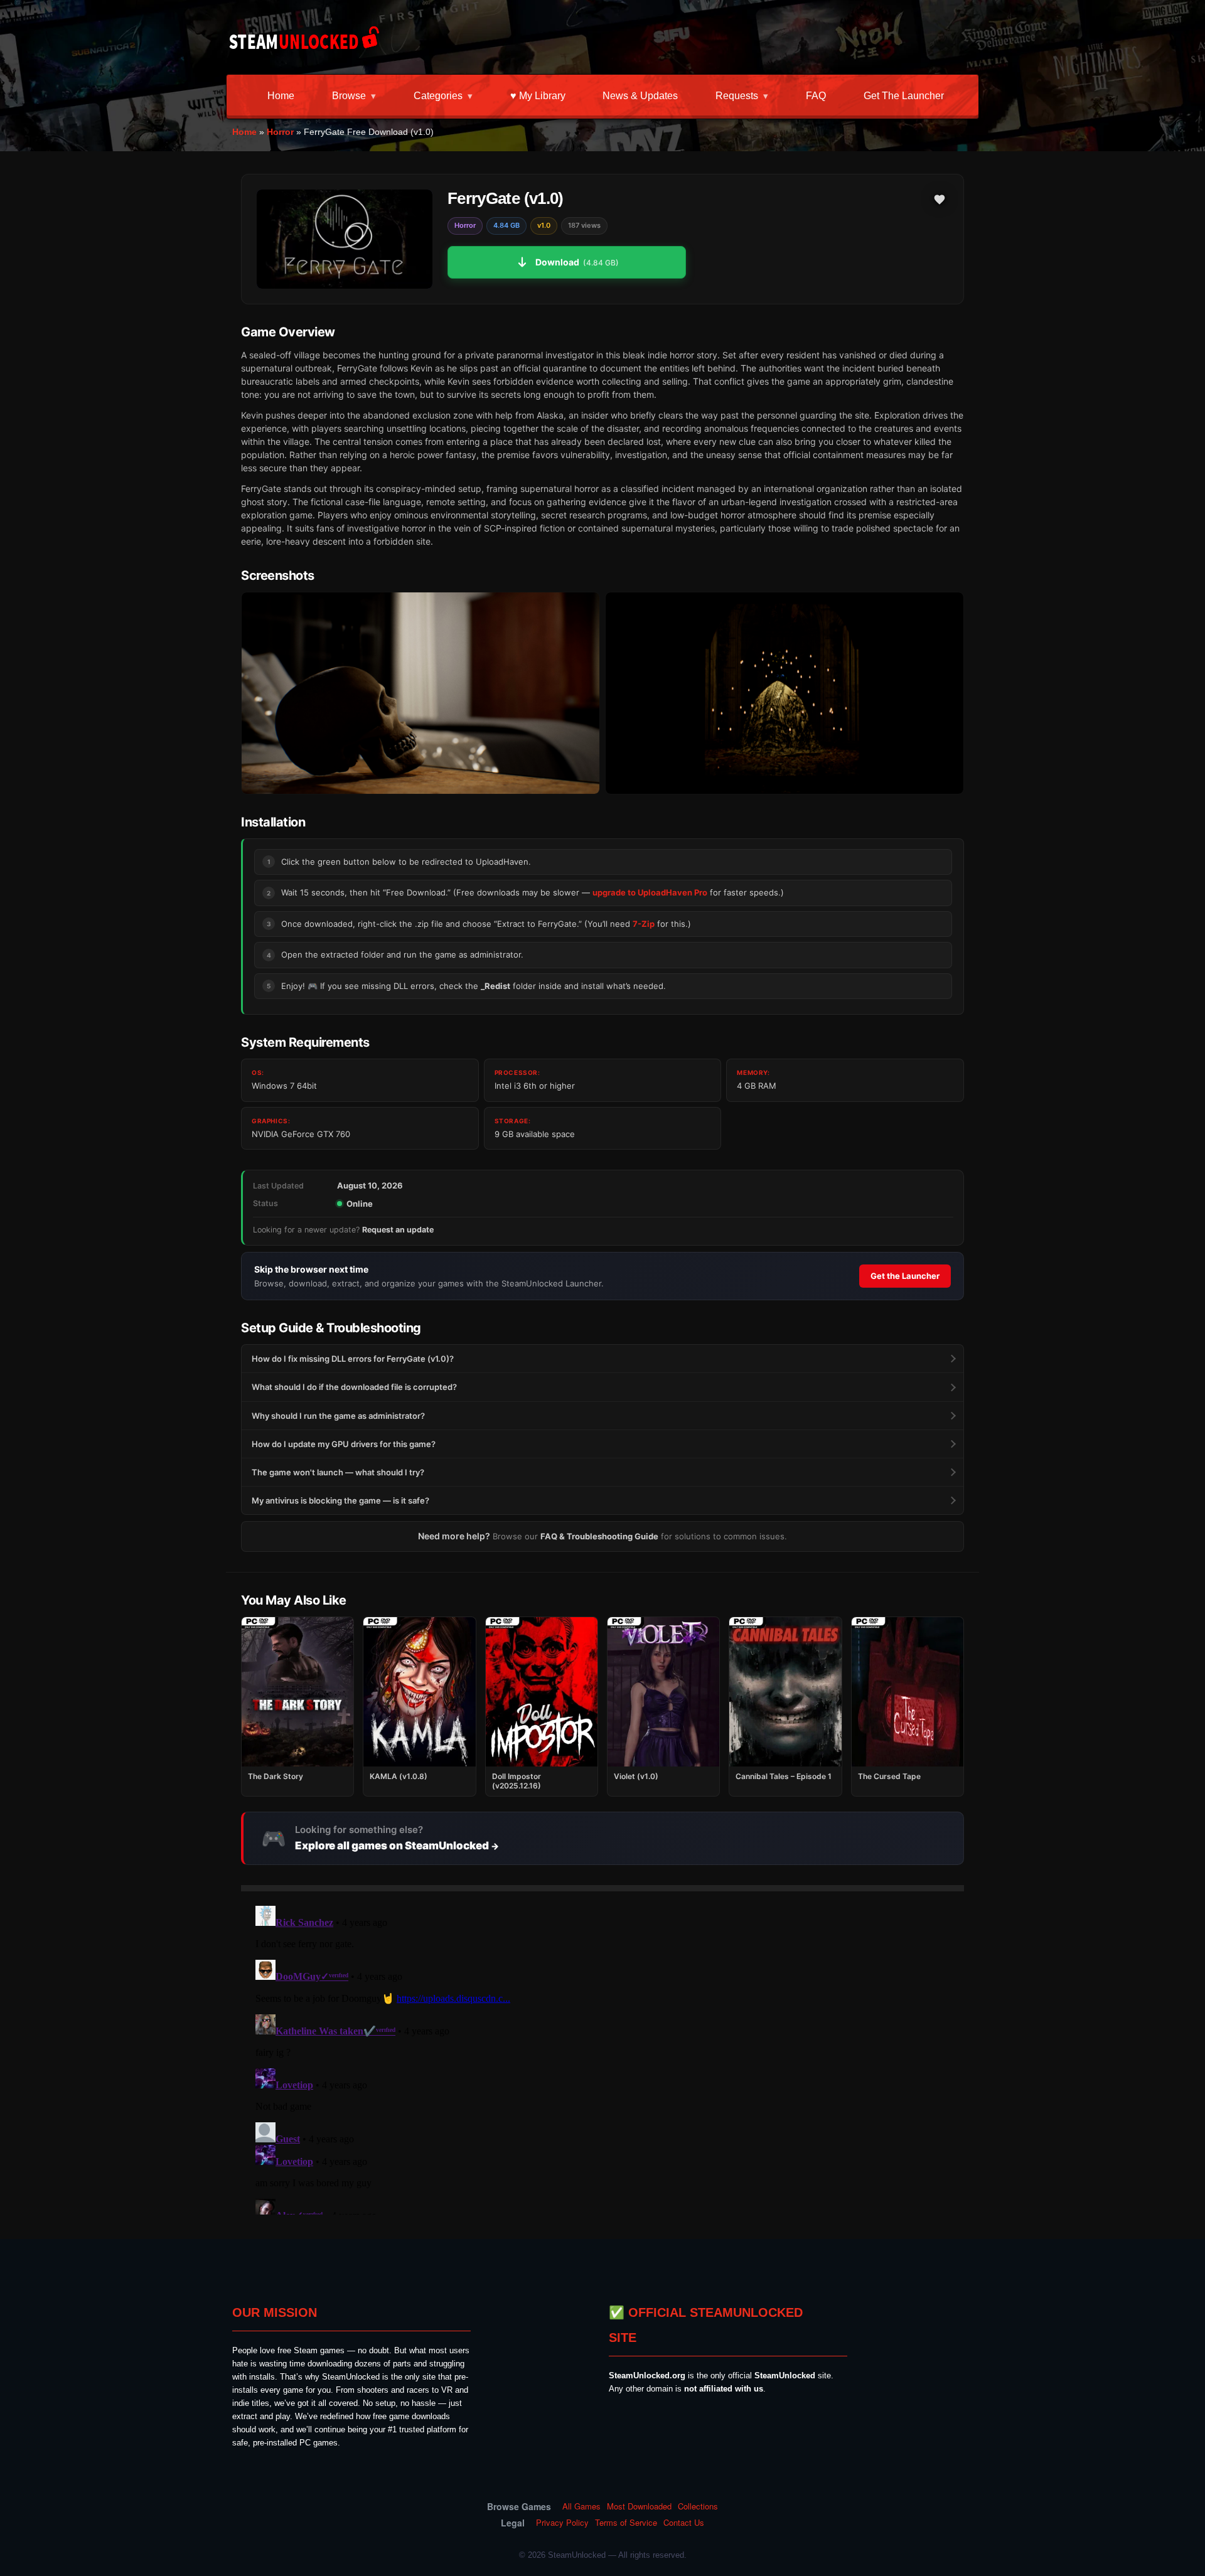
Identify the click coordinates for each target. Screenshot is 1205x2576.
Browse (349, 96)
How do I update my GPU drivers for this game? (344, 1444)
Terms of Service (626, 2523)
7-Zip (644, 924)
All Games (581, 2506)
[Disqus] (602, 2058)
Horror (280, 132)
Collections (698, 2506)
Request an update (398, 1230)
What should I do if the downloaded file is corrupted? (354, 1387)
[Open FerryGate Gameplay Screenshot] (785, 693)
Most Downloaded (639, 2506)
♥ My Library (538, 96)
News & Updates (640, 96)
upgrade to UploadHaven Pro (650, 892)
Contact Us (684, 2523)
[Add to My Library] (940, 200)
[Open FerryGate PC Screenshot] (420, 693)
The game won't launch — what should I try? (338, 1472)
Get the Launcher (904, 96)
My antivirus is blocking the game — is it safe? (340, 1500)
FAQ (816, 96)
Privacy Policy (562, 2523)
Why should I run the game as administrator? (338, 1416)
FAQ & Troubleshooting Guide (599, 1536)
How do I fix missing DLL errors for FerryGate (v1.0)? (353, 1359)
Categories (438, 96)
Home (281, 96)
